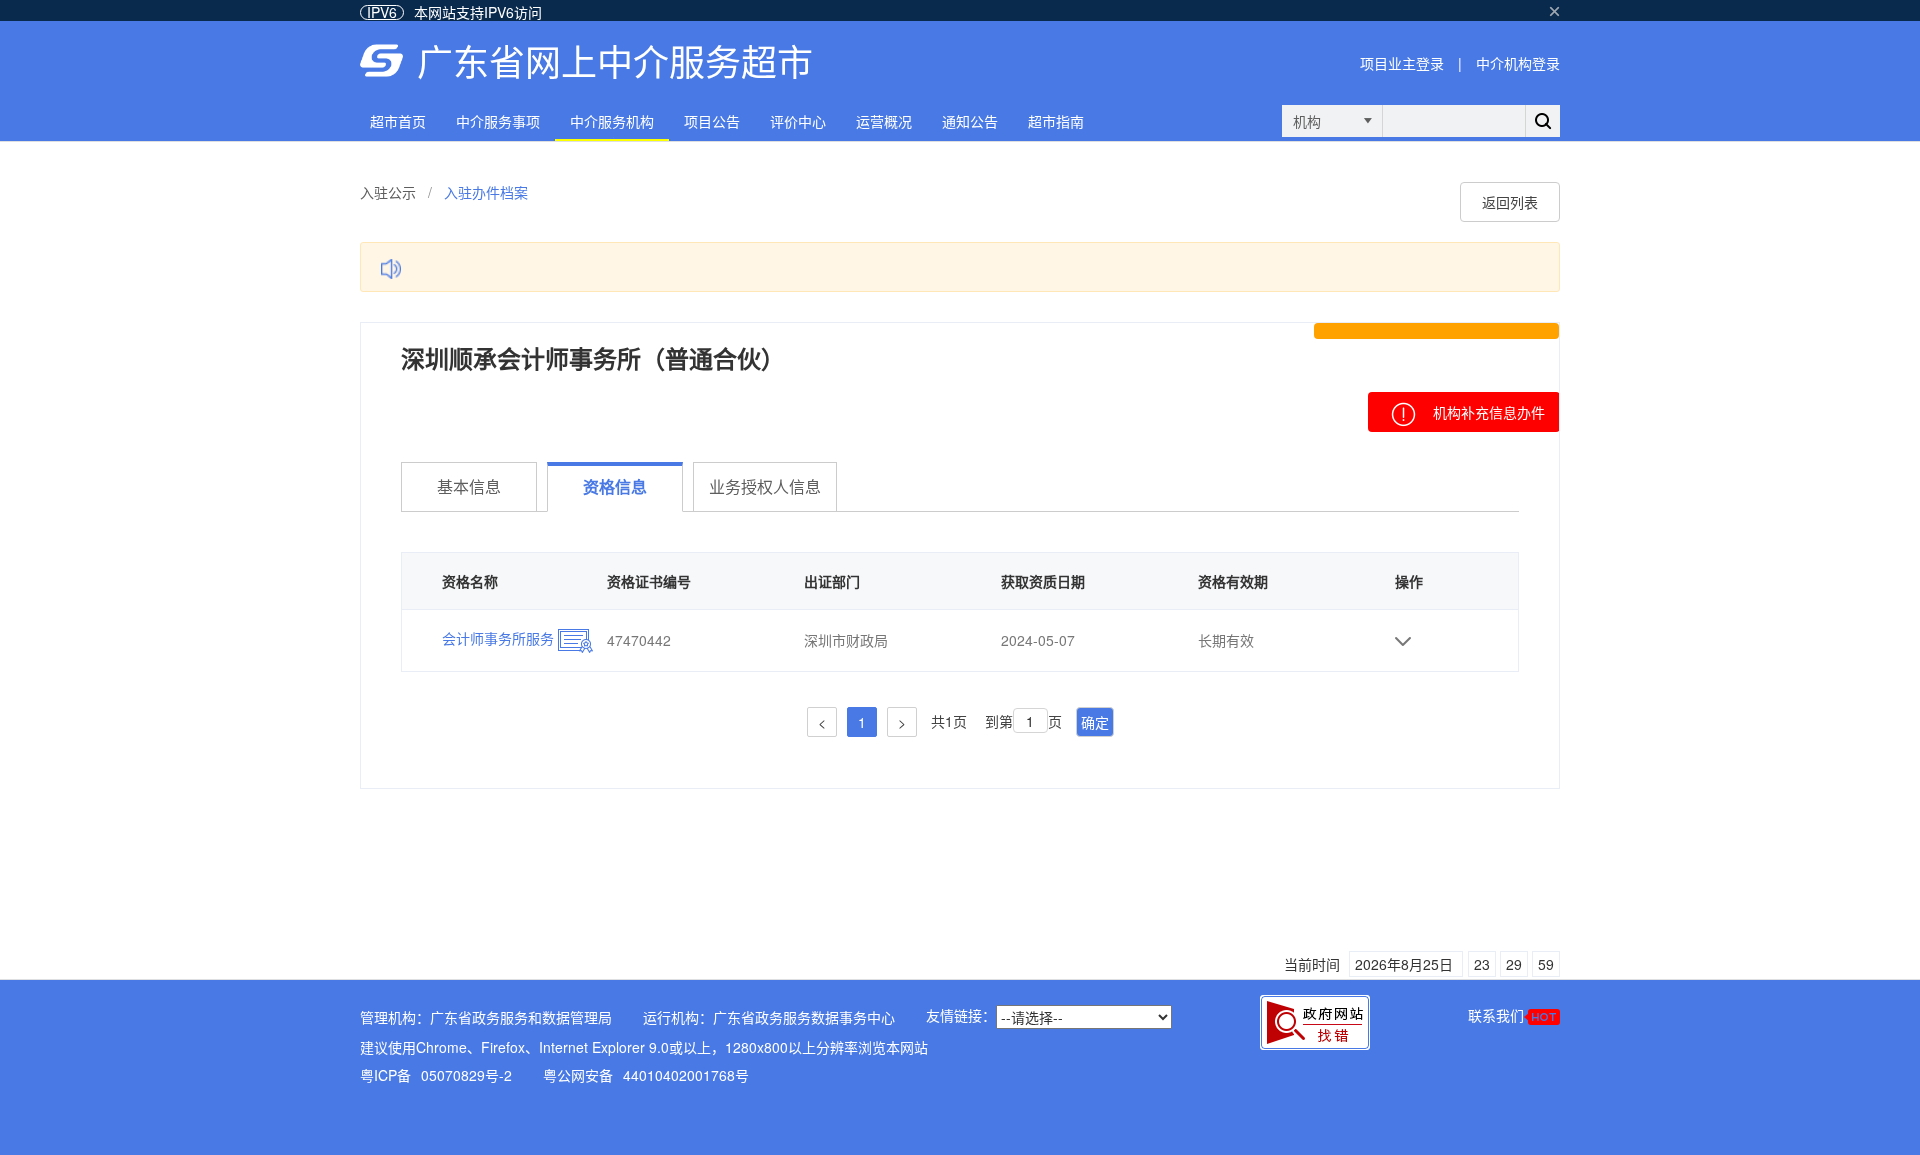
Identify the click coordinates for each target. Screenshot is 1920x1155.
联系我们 (1496, 1015)
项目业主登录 (1402, 63)
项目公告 (712, 121)
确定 (1095, 722)
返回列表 (1510, 202)
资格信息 (615, 486)
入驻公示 (388, 192)
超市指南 (1056, 121)
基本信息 (469, 486)
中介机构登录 (1518, 63)
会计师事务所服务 (500, 638)
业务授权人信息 (765, 486)
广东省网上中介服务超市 (615, 60)
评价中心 (798, 121)
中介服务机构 (612, 121)
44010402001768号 (686, 1075)
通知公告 (970, 121)
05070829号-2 (466, 1075)
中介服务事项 (498, 121)
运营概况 (884, 121)
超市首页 (398, 121)
